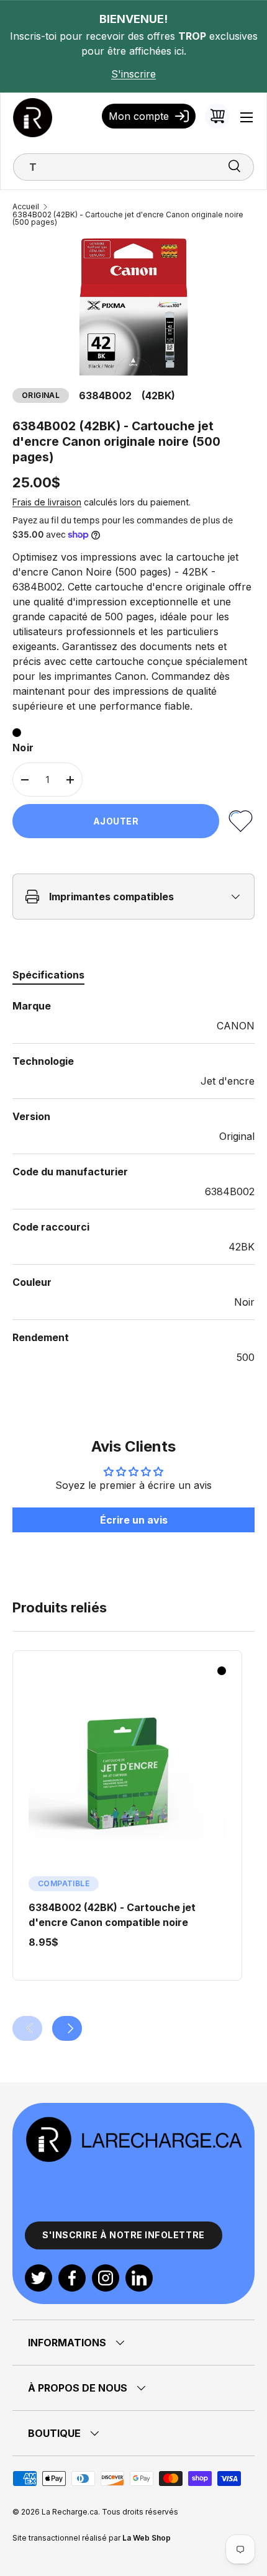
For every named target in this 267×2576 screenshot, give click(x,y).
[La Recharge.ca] (133, 2123)
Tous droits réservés (140, 2512)
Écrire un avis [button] (134, 1520)
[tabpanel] (133, 1182)
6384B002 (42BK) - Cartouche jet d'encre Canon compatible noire (112, 1915)
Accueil (26, 207)
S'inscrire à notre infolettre (124, 2235)
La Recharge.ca (70, 2512)
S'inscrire (133, 74)
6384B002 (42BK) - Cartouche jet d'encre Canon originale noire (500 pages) (128, 219)
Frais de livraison (47, 502)
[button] (217, 116)
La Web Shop (147, 2538)
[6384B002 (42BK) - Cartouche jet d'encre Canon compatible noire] (127, 1774)
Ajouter (116, 821)
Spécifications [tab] (48, 975)
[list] (133, 307)
